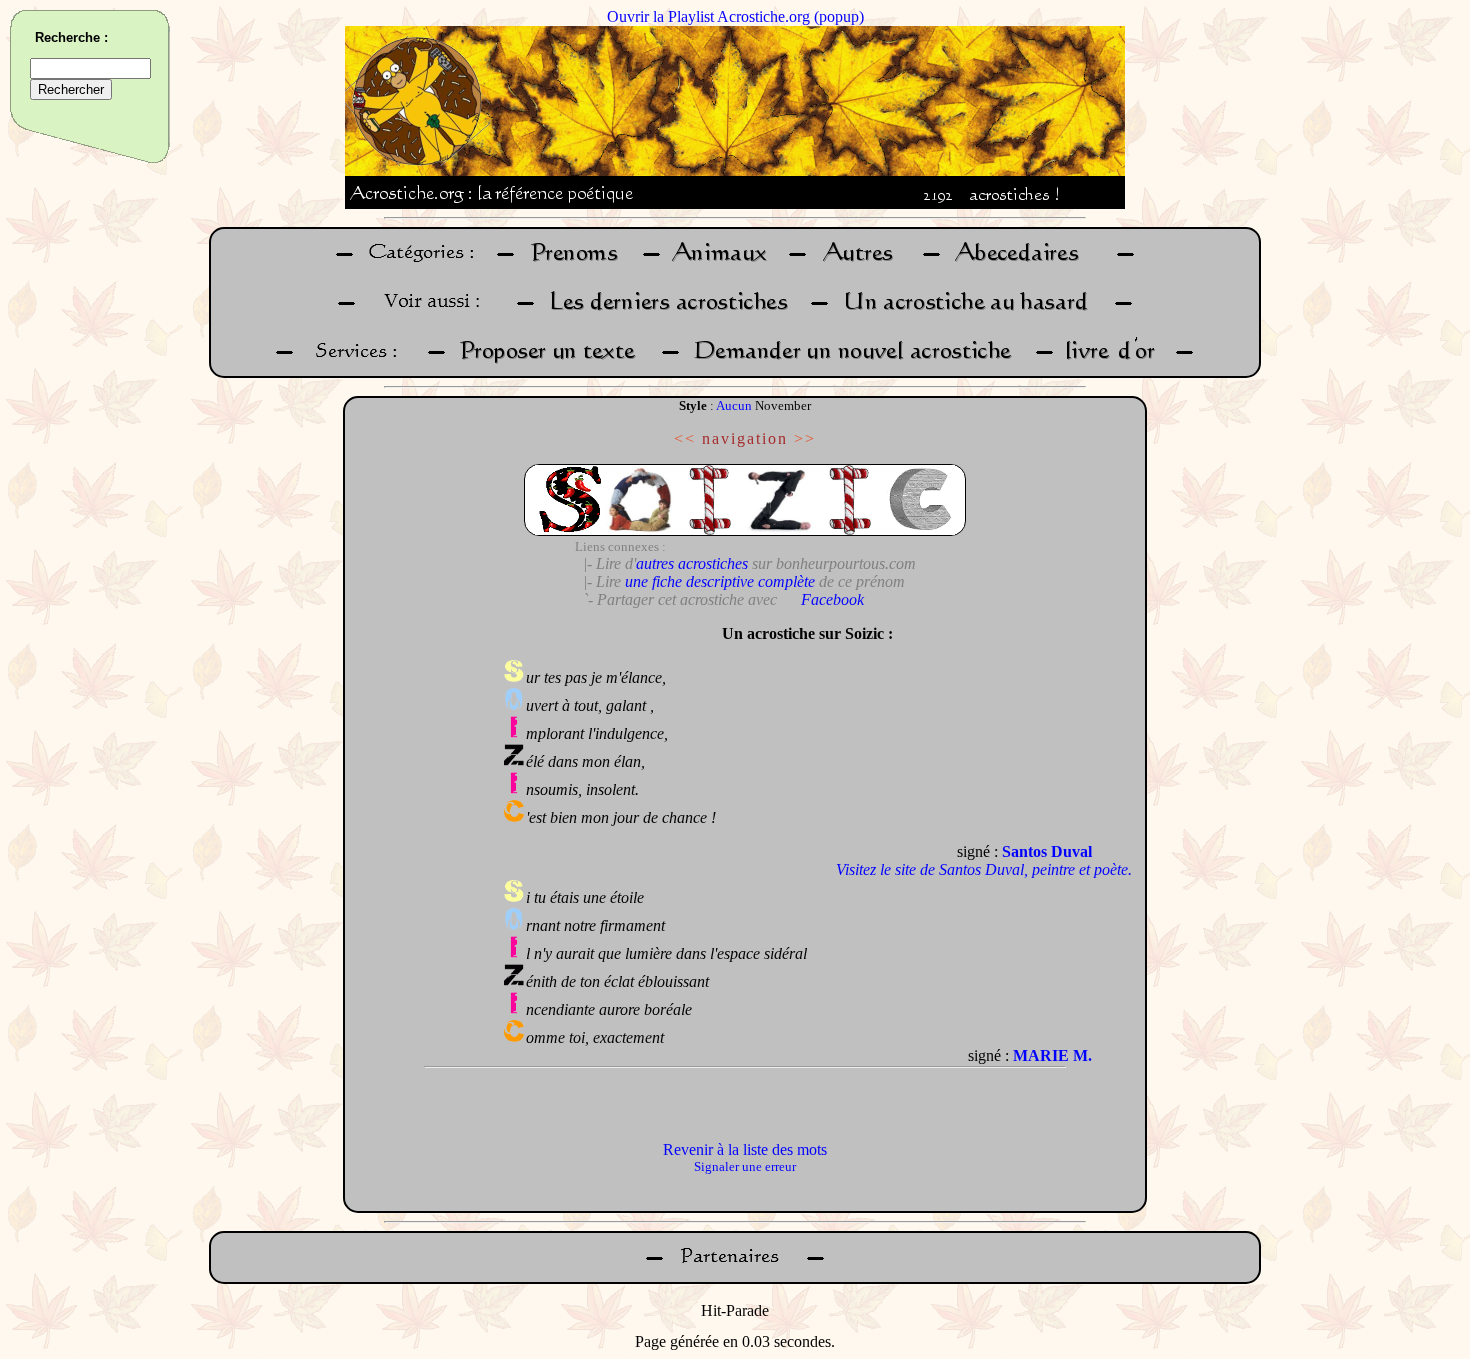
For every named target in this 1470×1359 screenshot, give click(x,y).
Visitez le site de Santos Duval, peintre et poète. (984, 869)
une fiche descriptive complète (720, 581)
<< (685, 438)
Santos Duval (1047, 851)
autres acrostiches (692, 563)
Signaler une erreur (745, 1166)
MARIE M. (1052, 1055)
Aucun (734, 405)
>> (805, 438)
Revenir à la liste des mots (745, 1149)
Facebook (832, 599)
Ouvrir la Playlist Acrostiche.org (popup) (735, 16)
